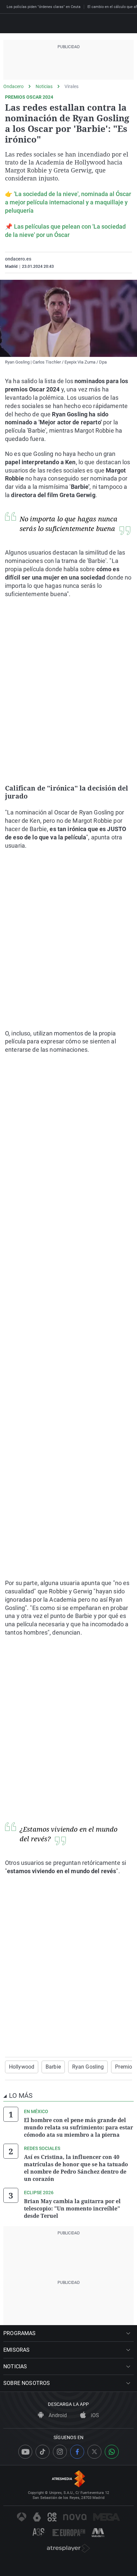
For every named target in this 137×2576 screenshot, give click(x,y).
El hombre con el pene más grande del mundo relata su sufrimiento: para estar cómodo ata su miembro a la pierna (78, 2127)
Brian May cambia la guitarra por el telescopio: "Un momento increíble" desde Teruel (72, 2208)
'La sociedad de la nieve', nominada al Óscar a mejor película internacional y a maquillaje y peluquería (68, 202)
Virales (71, 86)
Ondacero (13, 86)
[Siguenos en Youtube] (25, 2452)
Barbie (53, 2067)
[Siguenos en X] (94, 2452)
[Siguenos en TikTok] (43, 2452)
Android (57, 2415)
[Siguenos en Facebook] (77, 2452)
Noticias (44, 86)
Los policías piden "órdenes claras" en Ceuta (44, 7)
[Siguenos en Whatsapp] (112, 2452)
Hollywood (22, 2067)
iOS (94, 2415)
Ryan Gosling (88, 2067)
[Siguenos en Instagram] (60, 2452)
